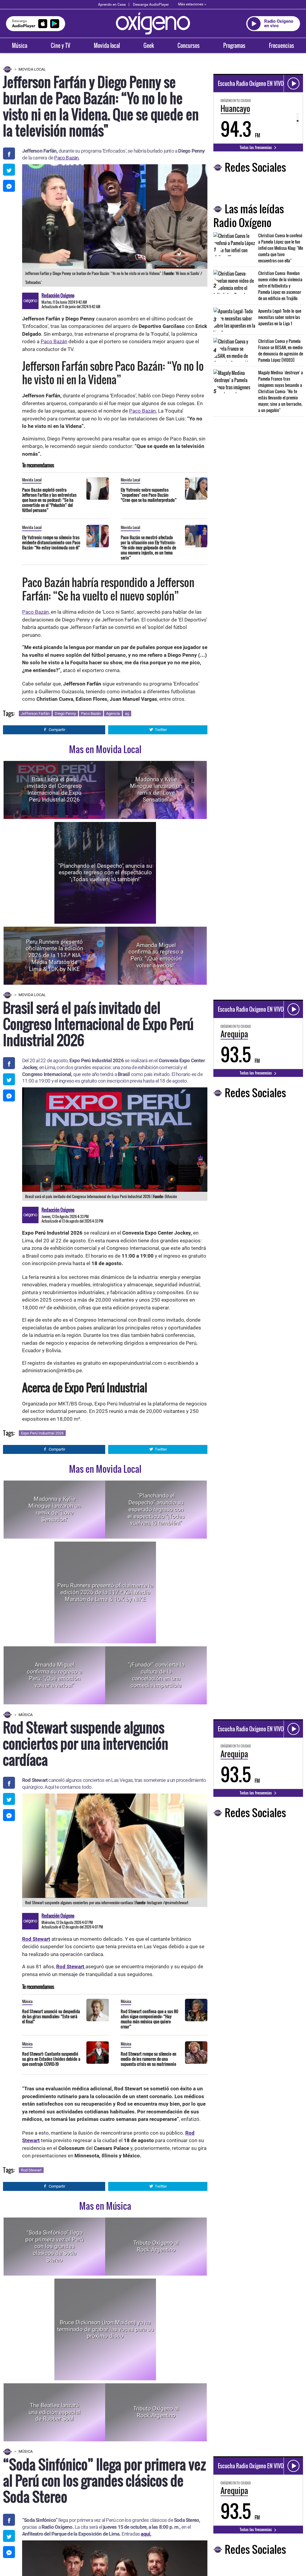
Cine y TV (61, 45)
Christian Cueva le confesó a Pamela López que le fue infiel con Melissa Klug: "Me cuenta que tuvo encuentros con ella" (281, 248)
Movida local (107, 45)
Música (20, 45)
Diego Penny (65, 713)
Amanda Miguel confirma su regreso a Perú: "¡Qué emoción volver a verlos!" (156, 955)
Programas (234, 45)
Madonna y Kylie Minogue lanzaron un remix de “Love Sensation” (156, 789)
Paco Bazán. (67, 158)
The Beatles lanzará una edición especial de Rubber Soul (55, 2412)
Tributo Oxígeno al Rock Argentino (156, 2246)
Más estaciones (191, 4)
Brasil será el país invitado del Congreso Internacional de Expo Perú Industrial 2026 (54, 789)
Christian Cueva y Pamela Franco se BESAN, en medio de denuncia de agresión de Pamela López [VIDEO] (281, 350)
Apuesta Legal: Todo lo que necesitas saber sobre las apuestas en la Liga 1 (280, 317)
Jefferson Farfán (35, 713)
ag (127, 713)
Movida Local (32, 69)
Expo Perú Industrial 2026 (42, 1433)
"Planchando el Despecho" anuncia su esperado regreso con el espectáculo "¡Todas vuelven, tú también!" (105, 872)
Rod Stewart (31, 2170)
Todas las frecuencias (256, 147)
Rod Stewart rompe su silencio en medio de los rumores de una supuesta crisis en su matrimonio (149, 2059)
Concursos (189, 45)
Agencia (113, 713)
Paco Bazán (54, 341)
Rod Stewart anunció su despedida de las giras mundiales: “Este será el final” (51, 2016)
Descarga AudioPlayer (151, 4)
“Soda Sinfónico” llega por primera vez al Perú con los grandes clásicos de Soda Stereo (54, 2246)
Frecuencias (281, 45)
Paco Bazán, (36, 612)
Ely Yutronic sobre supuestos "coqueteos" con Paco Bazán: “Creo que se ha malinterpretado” (149, 495)
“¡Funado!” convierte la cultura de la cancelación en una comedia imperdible (156, 1675)
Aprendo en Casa (112, 4)
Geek (149, 45)
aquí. (146, 2534)
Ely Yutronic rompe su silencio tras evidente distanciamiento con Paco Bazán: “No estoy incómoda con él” (51, 542)
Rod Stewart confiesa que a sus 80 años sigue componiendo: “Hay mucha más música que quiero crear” (149, 2019)
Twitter (161, 730)
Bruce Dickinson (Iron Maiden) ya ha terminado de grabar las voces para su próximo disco (105, 2329)
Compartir (57, 730)
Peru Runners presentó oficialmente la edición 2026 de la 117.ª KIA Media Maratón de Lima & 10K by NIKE (54, 955)
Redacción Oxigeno (58, 295)
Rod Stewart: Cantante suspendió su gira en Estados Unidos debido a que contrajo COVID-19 (51, 2059)
